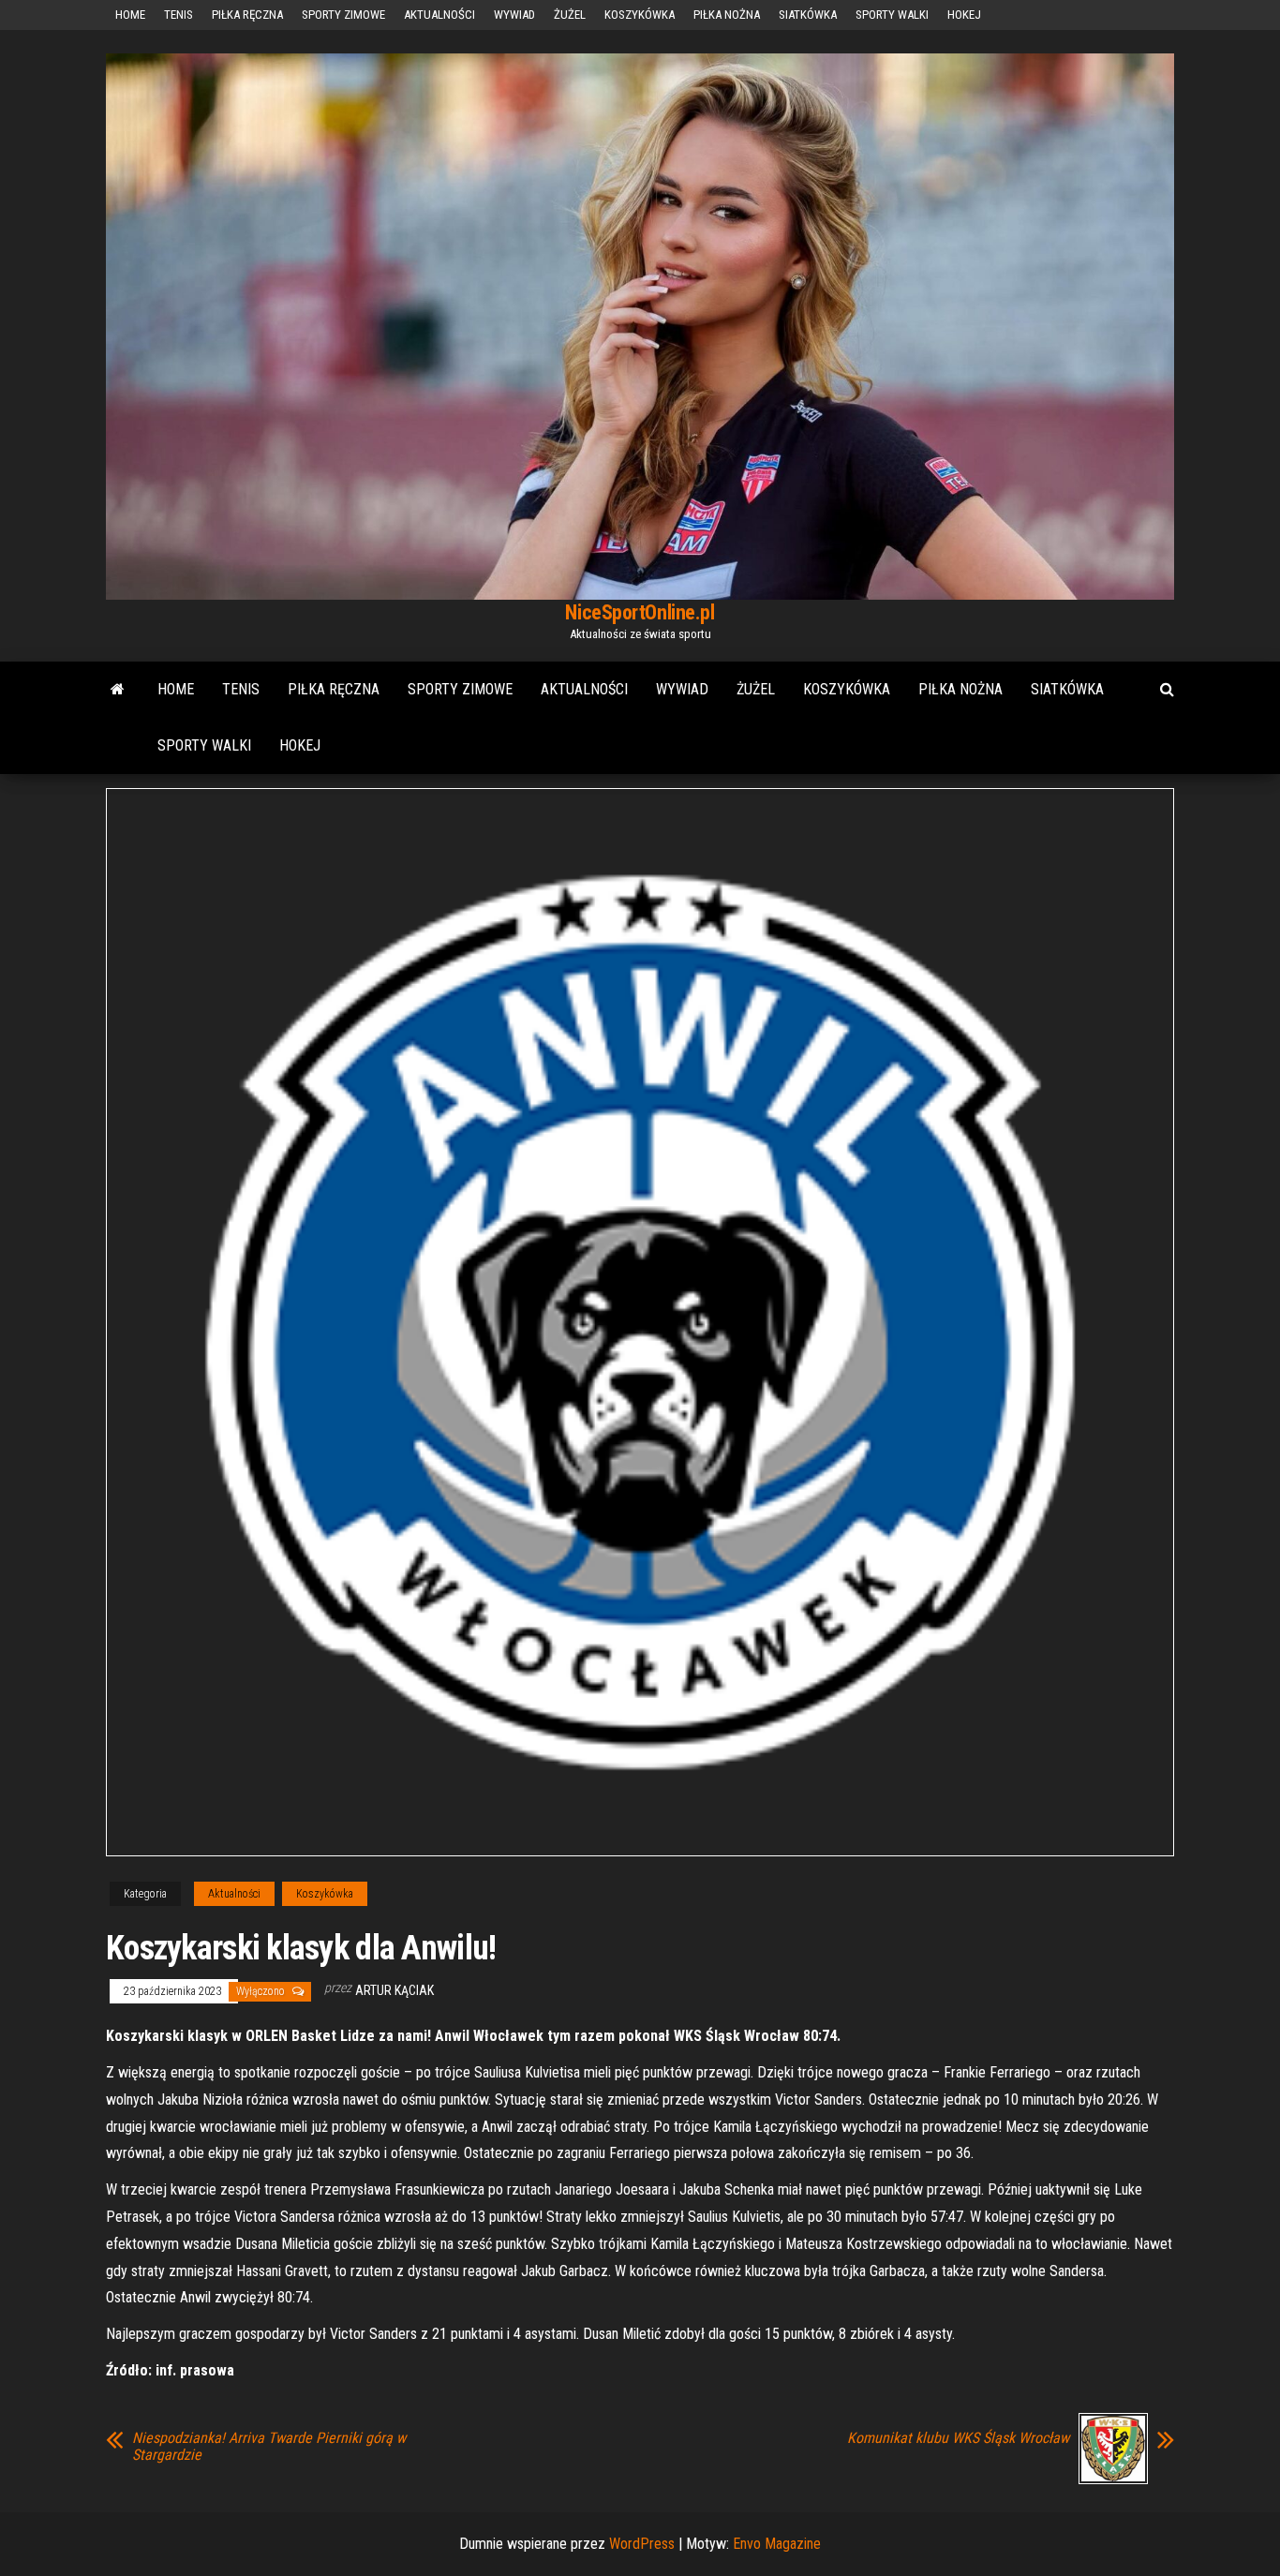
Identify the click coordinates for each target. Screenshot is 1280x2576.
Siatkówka (808, 15)
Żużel (570, 15)
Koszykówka (640, 15)
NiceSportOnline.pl (640, 612)
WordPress (642, 2544)
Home (130, 15)
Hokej (964, 15)
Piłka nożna (727, 15)
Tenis (179, 15)
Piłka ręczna (247, 15)
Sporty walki (892, 15)
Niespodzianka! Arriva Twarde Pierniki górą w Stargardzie (269, 2447)
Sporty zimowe (343, 15)
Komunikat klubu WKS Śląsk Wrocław (958, 2438)
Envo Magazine (777, 2544)
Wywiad (514, 15)
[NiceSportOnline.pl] (118, 690)
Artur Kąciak (394, 1990)
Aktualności (439, 15)
